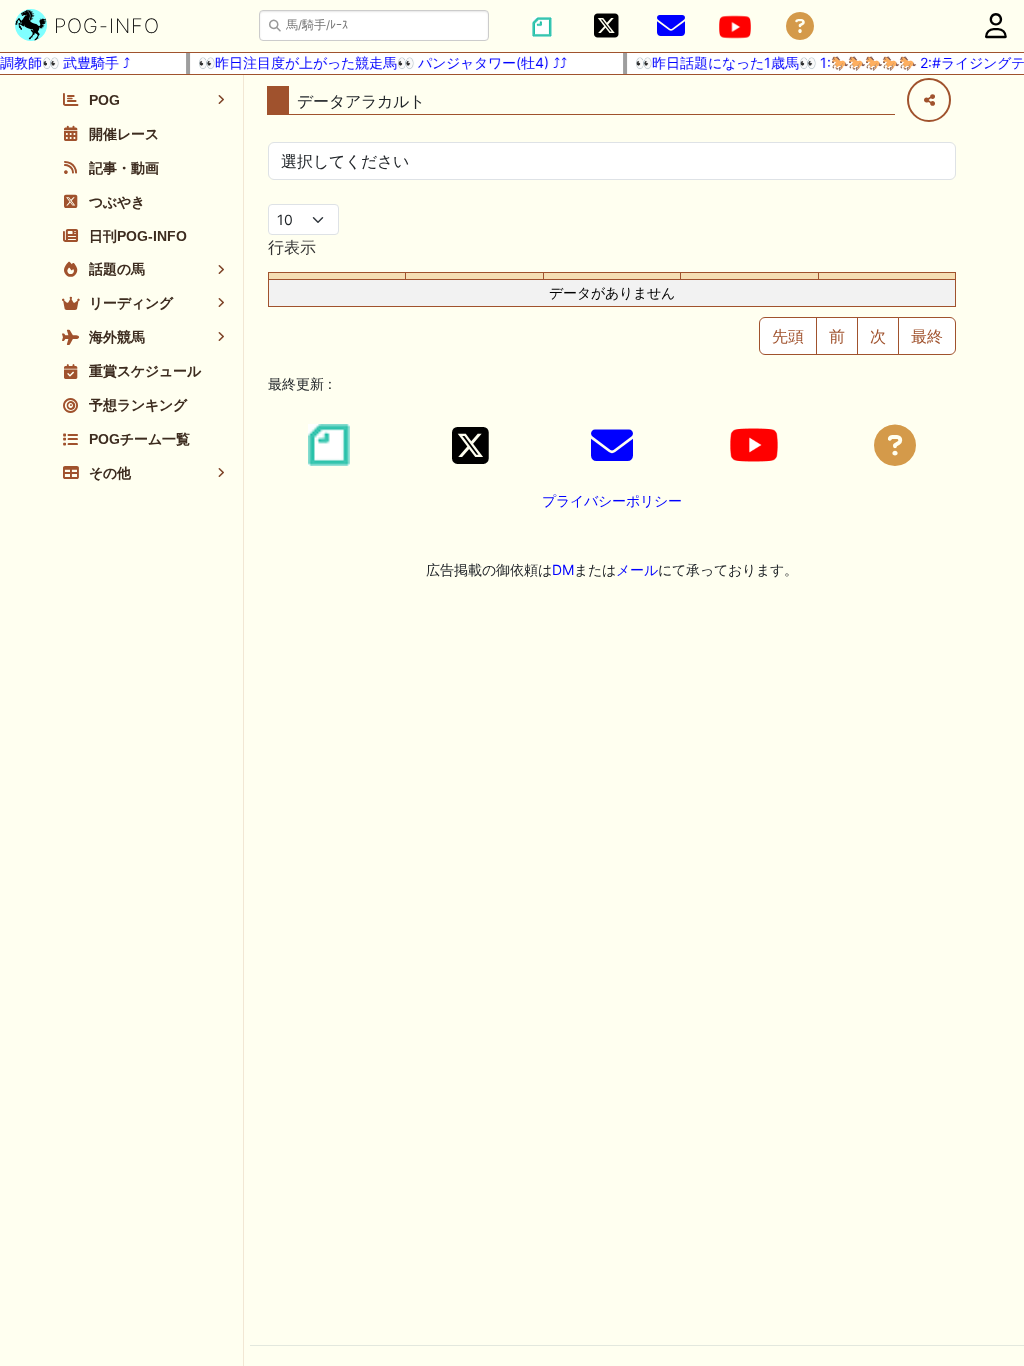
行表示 (292, 247)
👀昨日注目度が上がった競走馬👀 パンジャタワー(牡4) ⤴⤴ (373, 62)
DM (563, 569)
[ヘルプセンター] (800, 26)
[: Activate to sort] (474, 276)
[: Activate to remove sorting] (337, 276)
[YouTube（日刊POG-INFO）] (735, 27)
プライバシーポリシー (612, 500)
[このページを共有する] (929, 100)
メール (637, 569)
